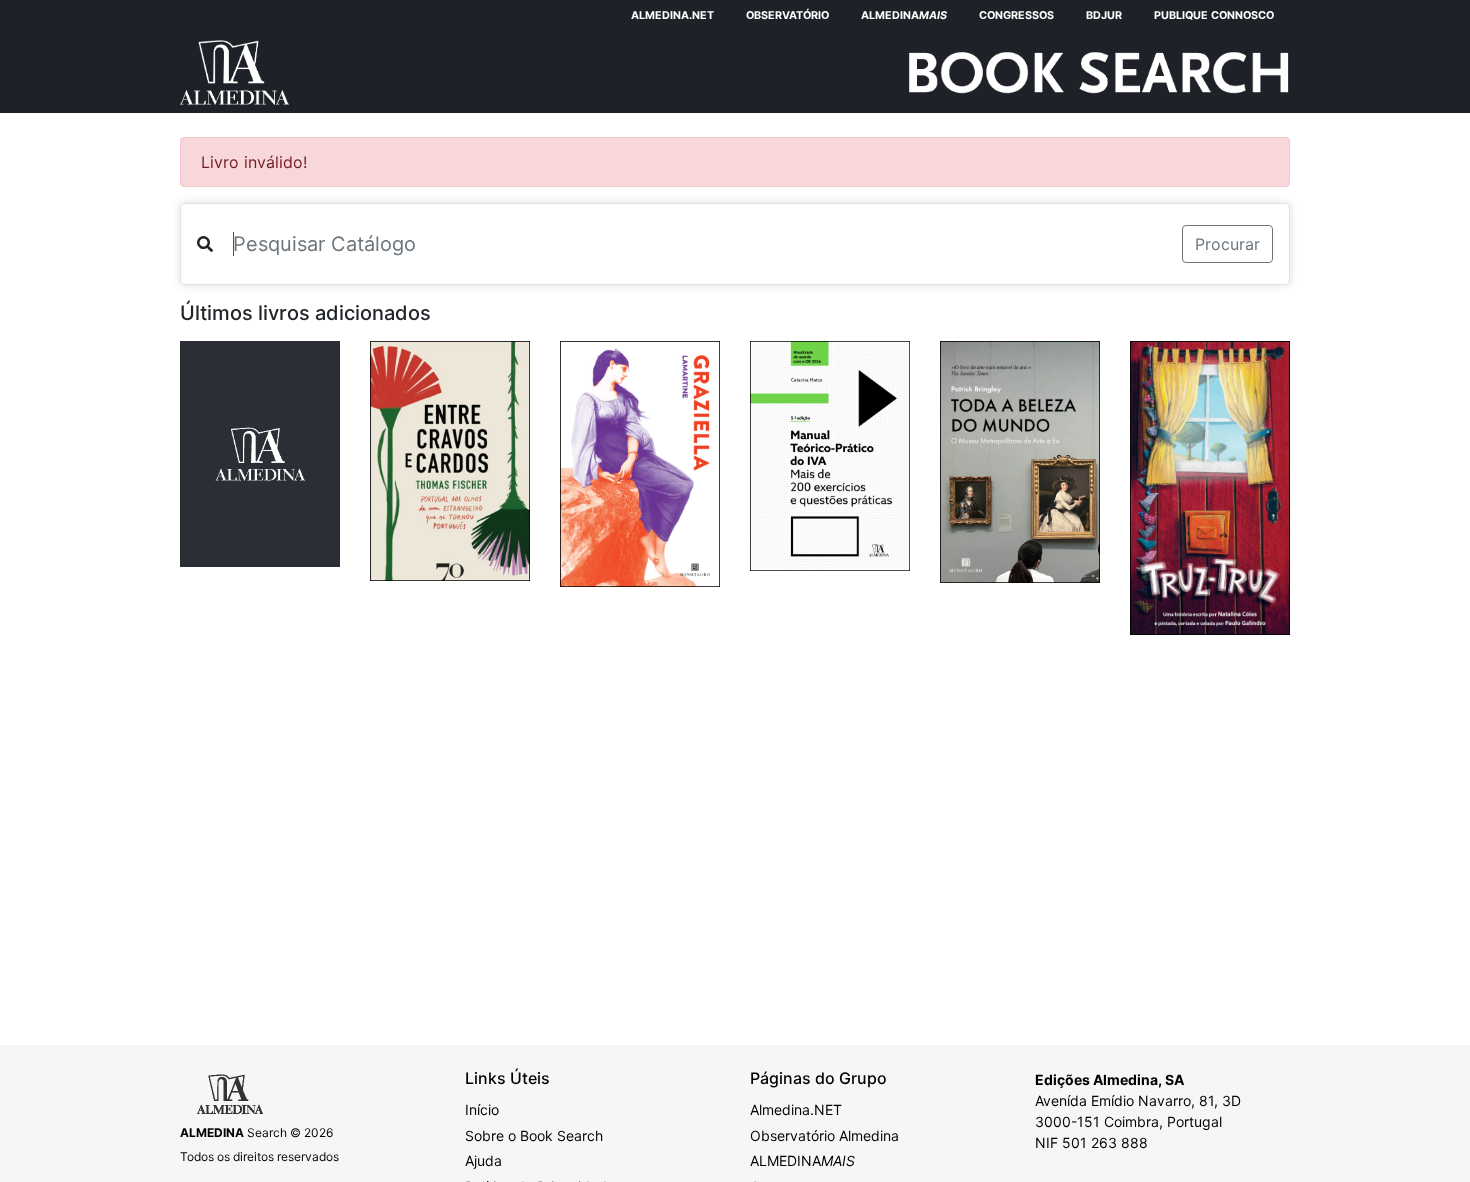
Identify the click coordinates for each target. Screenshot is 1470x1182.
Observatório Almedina (824, 1135)
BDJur (1104, 15)
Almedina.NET (672, 15)
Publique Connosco (1214, 15)
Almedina (904, 15)
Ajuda (483, 1160)
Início (482, 1109)
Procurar (1227, 244)
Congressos (1016, 15)
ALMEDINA (802, 1160)
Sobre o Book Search (534, 1135)
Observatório (787, 15)
